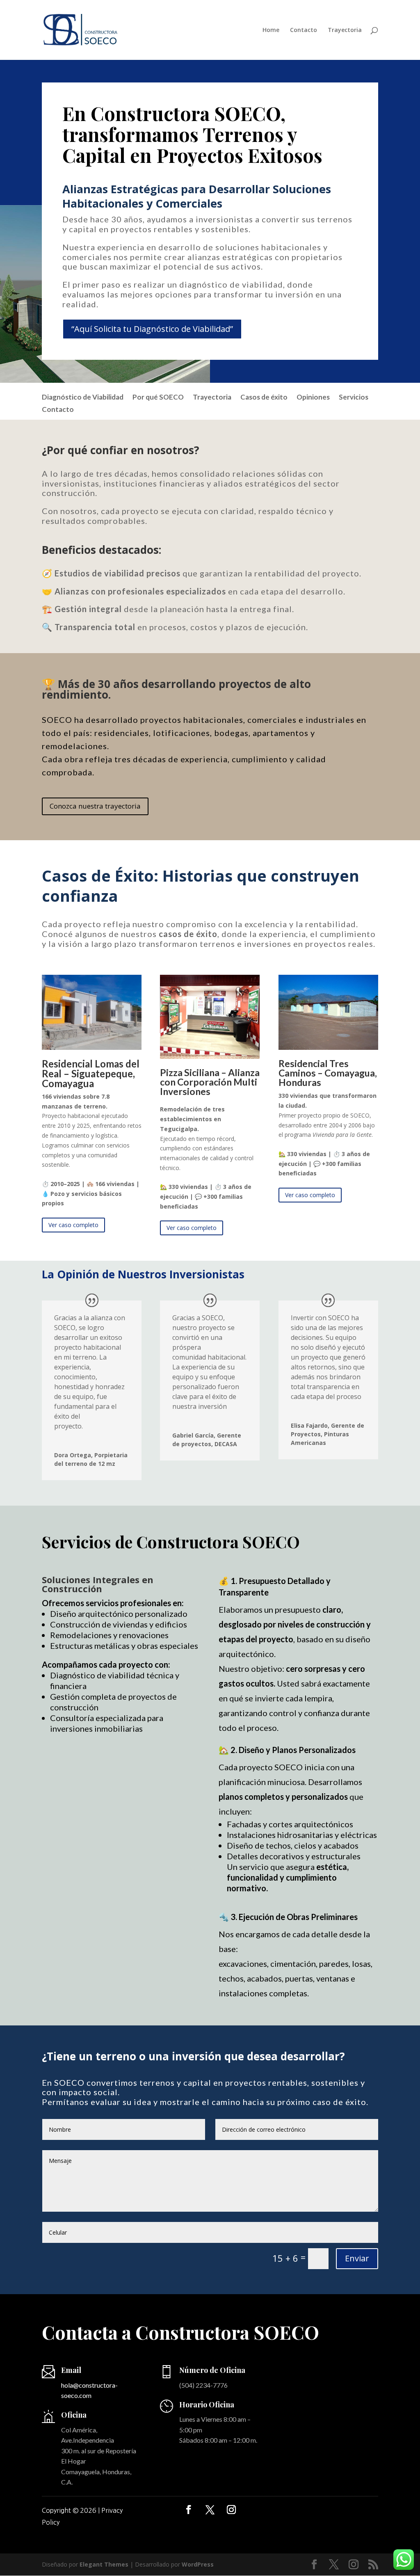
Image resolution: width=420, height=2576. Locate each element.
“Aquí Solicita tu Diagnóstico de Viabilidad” (152, 329)
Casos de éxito (264, 398)
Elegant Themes (104, 2564)
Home (271, 30)
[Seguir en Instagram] (231, 2510)
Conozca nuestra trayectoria (95, 806)
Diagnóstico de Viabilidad (83, 398)
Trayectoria (345, 30)
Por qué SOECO (158, 398)
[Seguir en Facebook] (189, 2510)
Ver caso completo (73, 1225)
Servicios (354, 398)
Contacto (304, 30)
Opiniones (313, 398)
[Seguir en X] (210, 2510)
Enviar (357, 2258)
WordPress (198, 2564)
